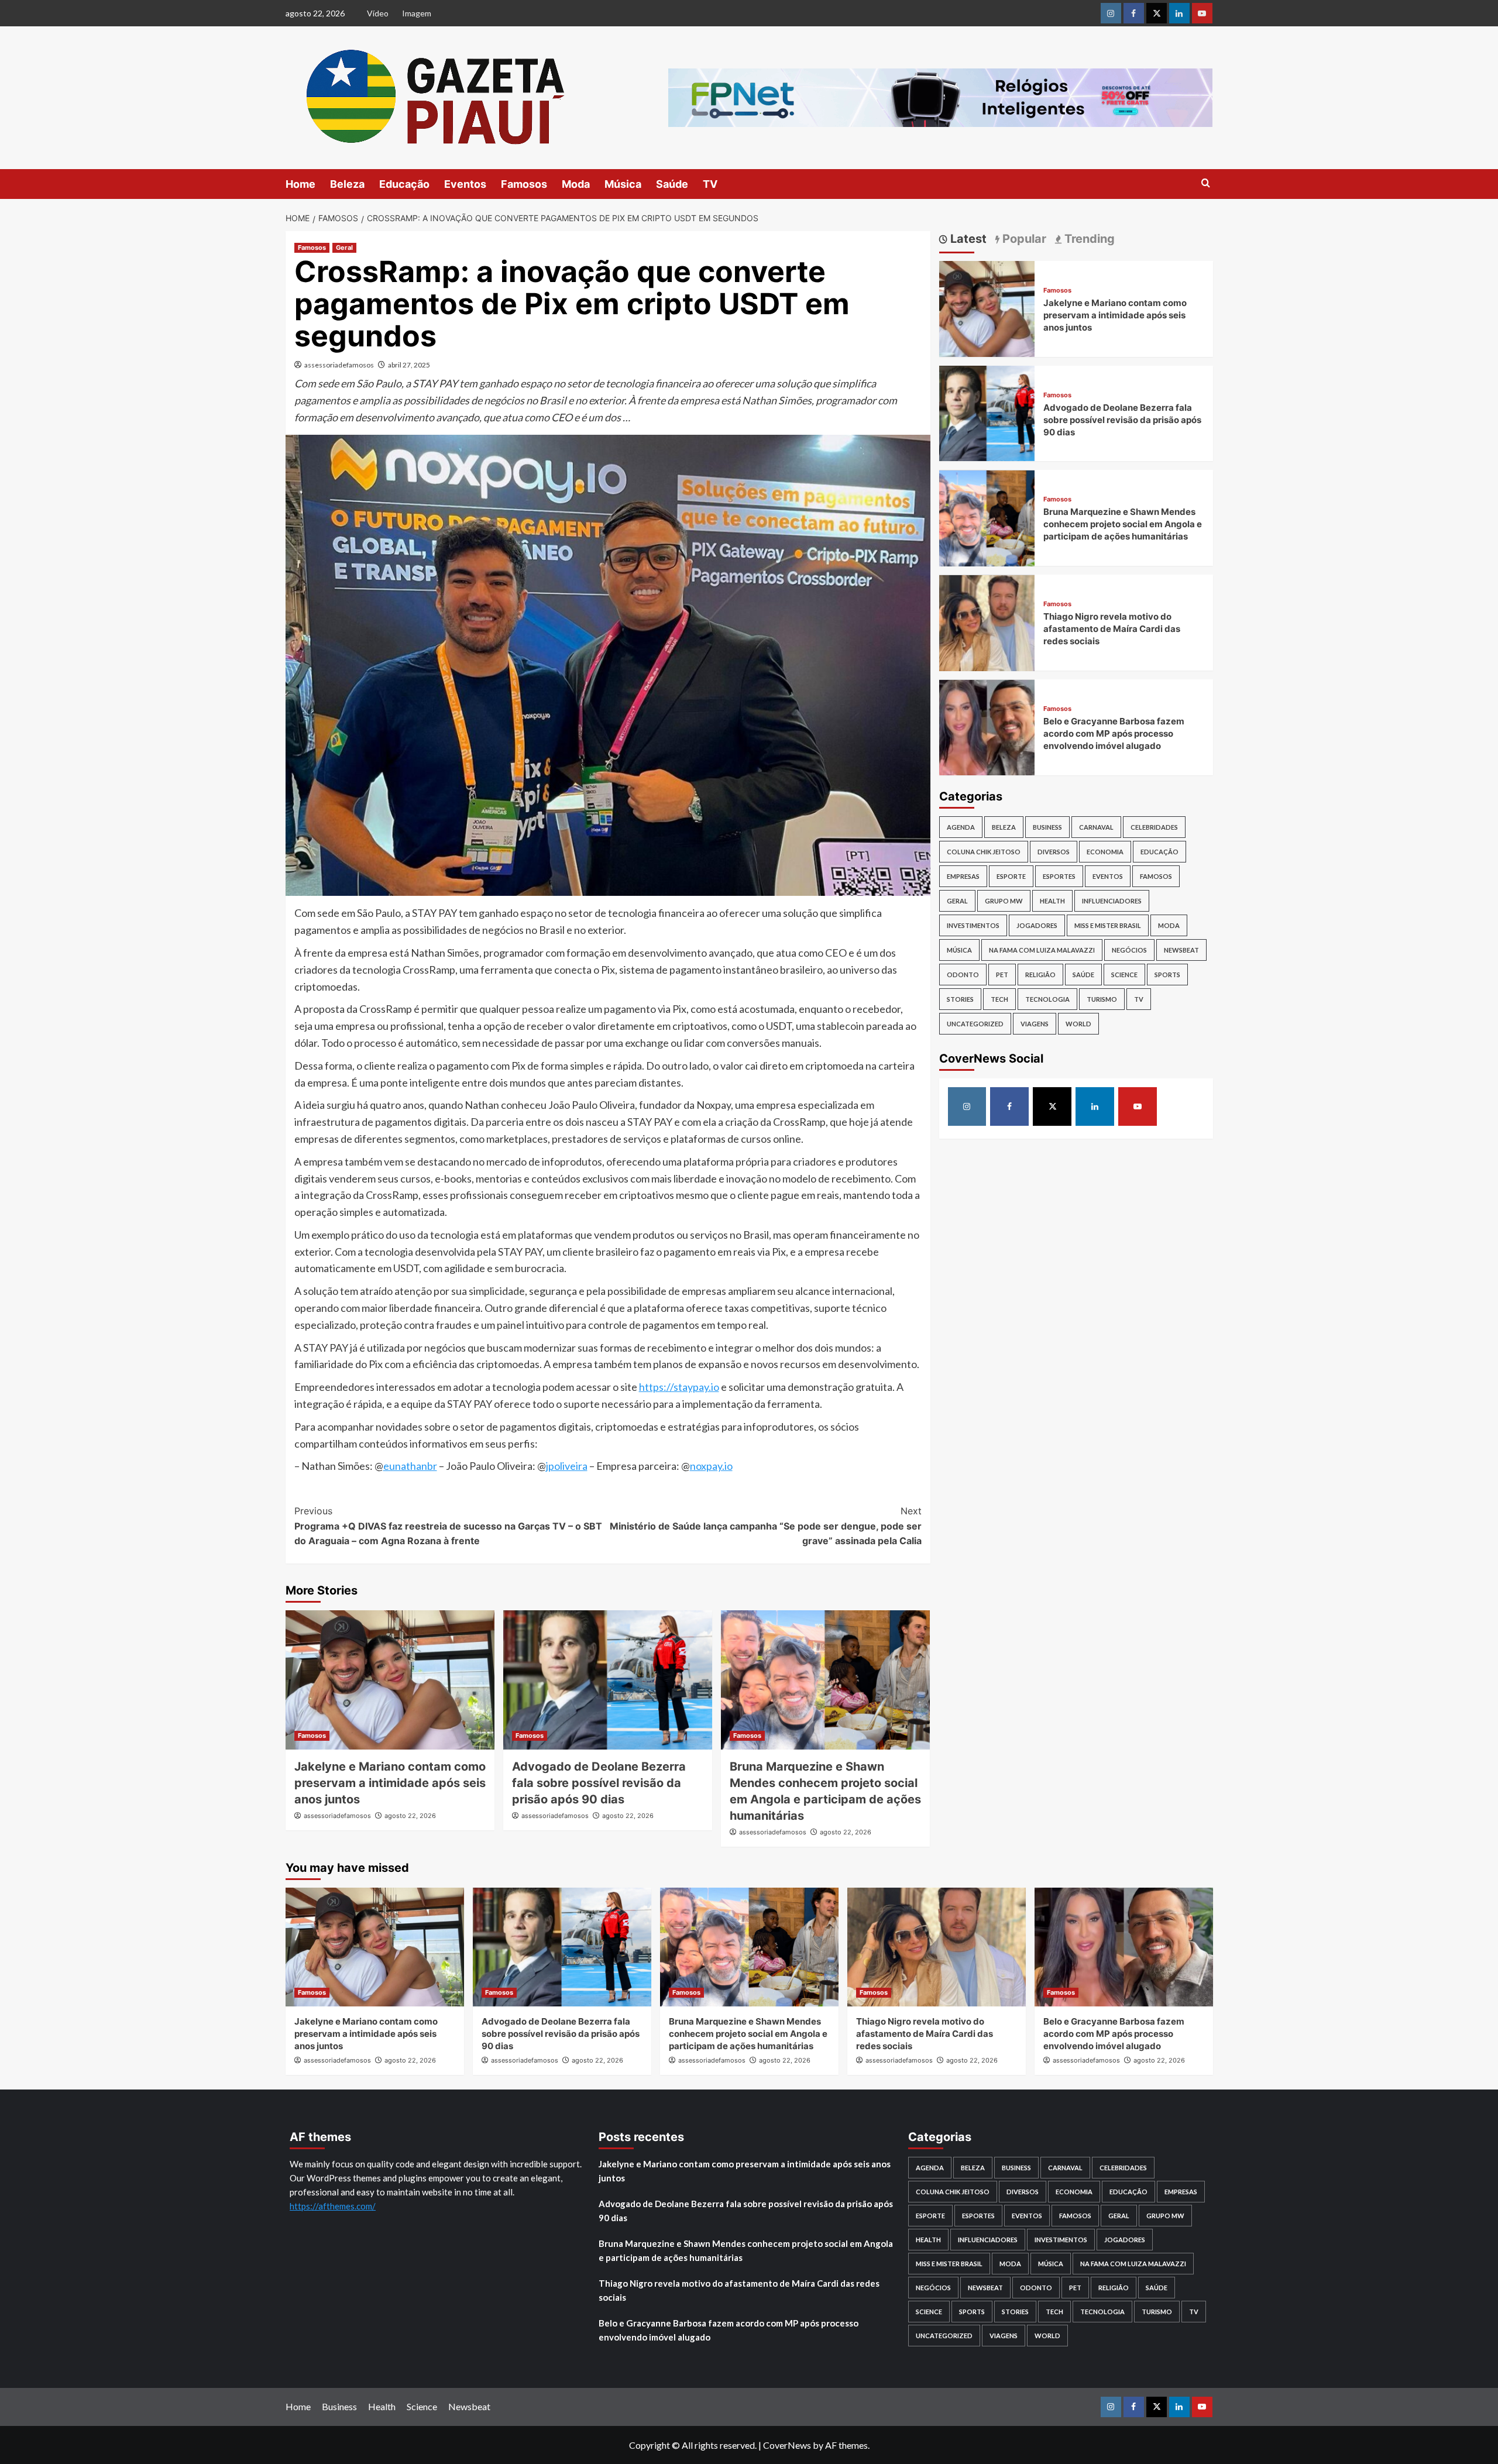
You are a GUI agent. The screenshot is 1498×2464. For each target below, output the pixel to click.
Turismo (1102, 999)
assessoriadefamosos (339, 365)
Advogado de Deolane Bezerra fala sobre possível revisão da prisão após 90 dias (599, 1783)
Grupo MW (1004, 901)
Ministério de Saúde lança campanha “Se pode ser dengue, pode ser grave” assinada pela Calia (766, 1526)
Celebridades (1154, 827)
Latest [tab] (967, 239)
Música (623, 184)
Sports (1167, 975)
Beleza (347, 184)
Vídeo (378, 13)
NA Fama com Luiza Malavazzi (1042, 950)
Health (1052, 901)
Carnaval (1096, 827)
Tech (999, 999)
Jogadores (1037, 925)
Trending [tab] (1088, 239)
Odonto (963, 975)
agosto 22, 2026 (410, 1816)
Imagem (417, 13)
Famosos (524, 184)
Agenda (961, 827)
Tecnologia (1047, 999)
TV (710, 184)
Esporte (1011, 876)
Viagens (1035, 1024)
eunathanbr (410, 1466)
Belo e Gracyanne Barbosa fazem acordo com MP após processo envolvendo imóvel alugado (1114, 733)
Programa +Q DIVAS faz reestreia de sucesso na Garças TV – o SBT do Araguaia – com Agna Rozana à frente (448, 1526)
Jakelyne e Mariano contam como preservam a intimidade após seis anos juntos (390, 1783)
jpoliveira (567, 1466)
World (1078, 1024)
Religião (1040, 975)
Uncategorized (975, 1024)
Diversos (1054, 852)
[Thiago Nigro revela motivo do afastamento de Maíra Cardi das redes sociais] (987, 622)
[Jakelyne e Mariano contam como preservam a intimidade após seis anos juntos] (390, 1680)
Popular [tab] (1023, 239)
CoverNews (787, 2445)
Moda (576, 184)
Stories (960, 999)
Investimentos (973, 925)
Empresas (963, 876)
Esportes (1059, 876)
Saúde (672, 184)
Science (1124, 975)
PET (1002, 975)
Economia (1105, 852)
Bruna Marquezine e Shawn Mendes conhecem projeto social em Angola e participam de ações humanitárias (1123, 525)
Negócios (1129, 950)
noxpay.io (711, 1466)
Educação (404, 184)
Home (300, 184)
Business (1047, 827)
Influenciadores (1112, 901)
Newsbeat (1181, 950)
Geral (344, 248)
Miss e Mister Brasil (1108, 925)
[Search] (1206, 183)
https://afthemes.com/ (333, 2206)
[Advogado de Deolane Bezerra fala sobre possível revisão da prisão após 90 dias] (608, 1680)
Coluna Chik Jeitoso (984, 852)
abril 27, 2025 (409, 365)
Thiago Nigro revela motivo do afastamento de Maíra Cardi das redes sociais (1112, 629)
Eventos (465, 184)
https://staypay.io (679, 1387)
